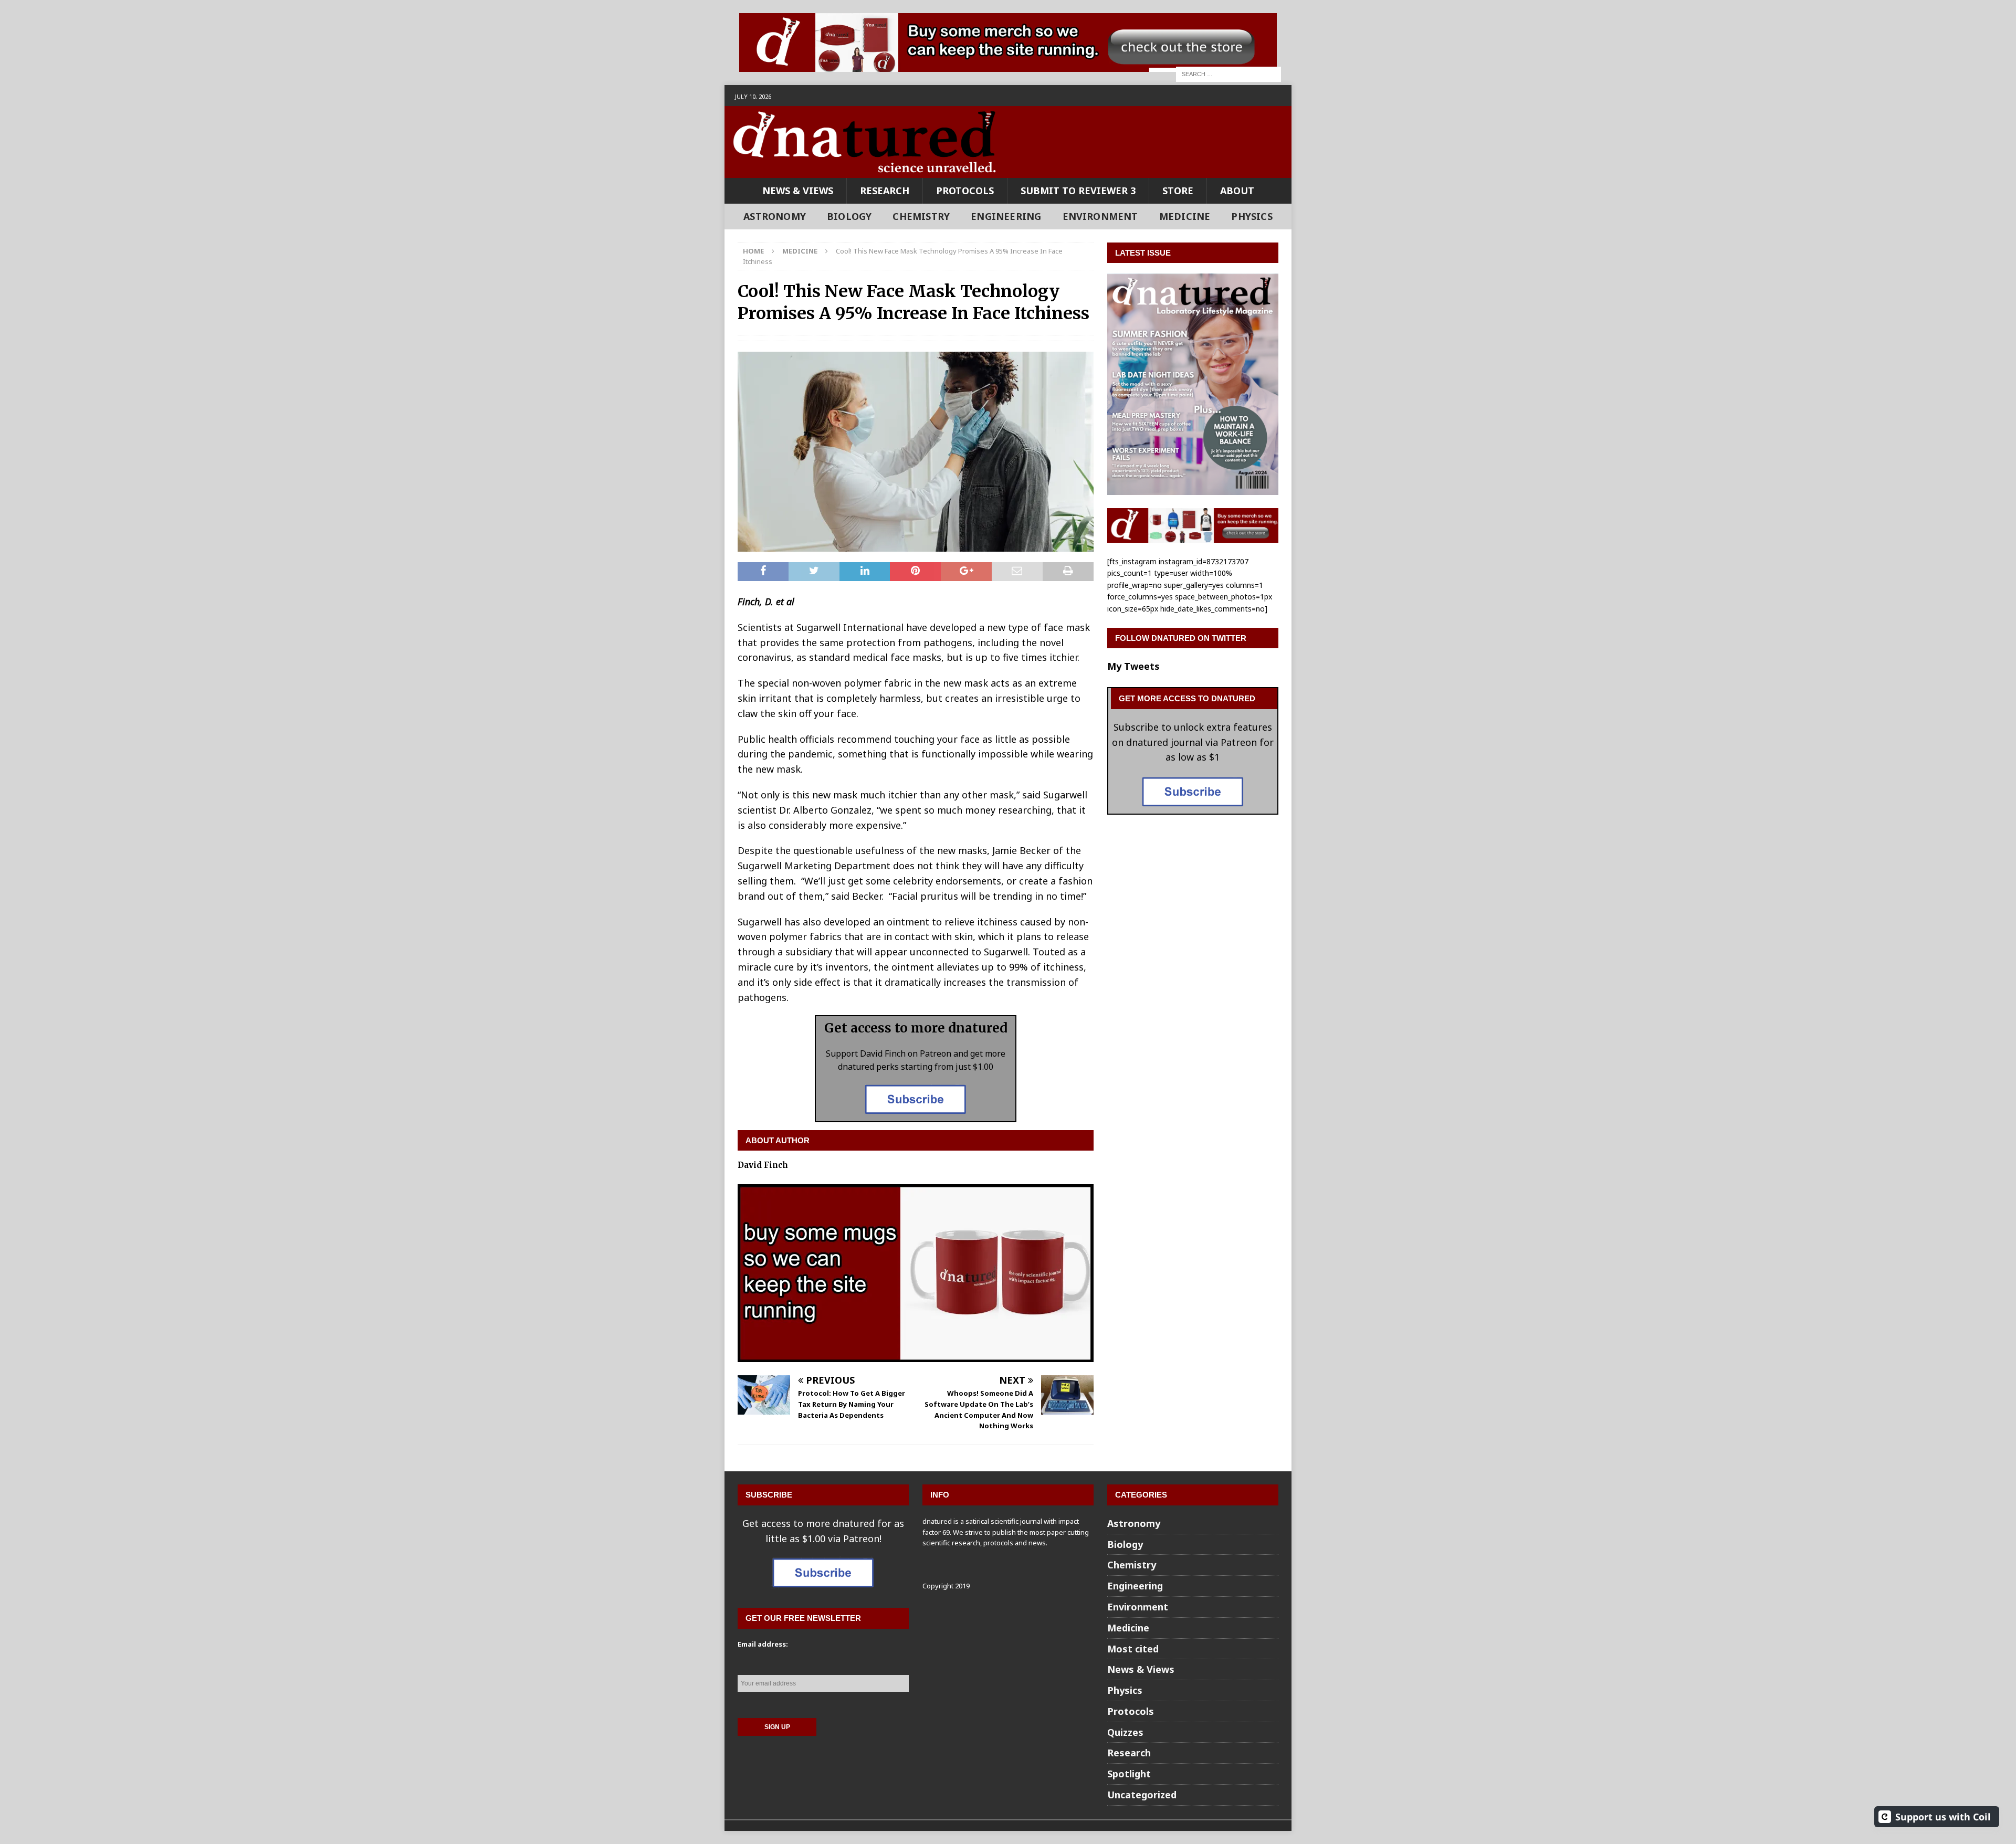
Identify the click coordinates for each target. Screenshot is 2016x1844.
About (1237, 191)
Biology (849, 216)
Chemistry (921, 216)
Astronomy (775, 216)
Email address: (763, 1644)
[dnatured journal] (866, 170)
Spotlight (1129, 1774)
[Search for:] (1228, 73)
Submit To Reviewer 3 (1078, 191)
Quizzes (1125, 1732)
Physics (1252, 216)
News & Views (798, 191)
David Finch (763, 1165)
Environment (1100, 216)
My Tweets (1133, 666)
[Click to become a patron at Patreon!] (916, 1113)
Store (1178, 191)
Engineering (1006, 216)
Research (885, 191)
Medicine (1185, 216)
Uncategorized (1142, 1795)
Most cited (1133, 1649)
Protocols (965, 191)
